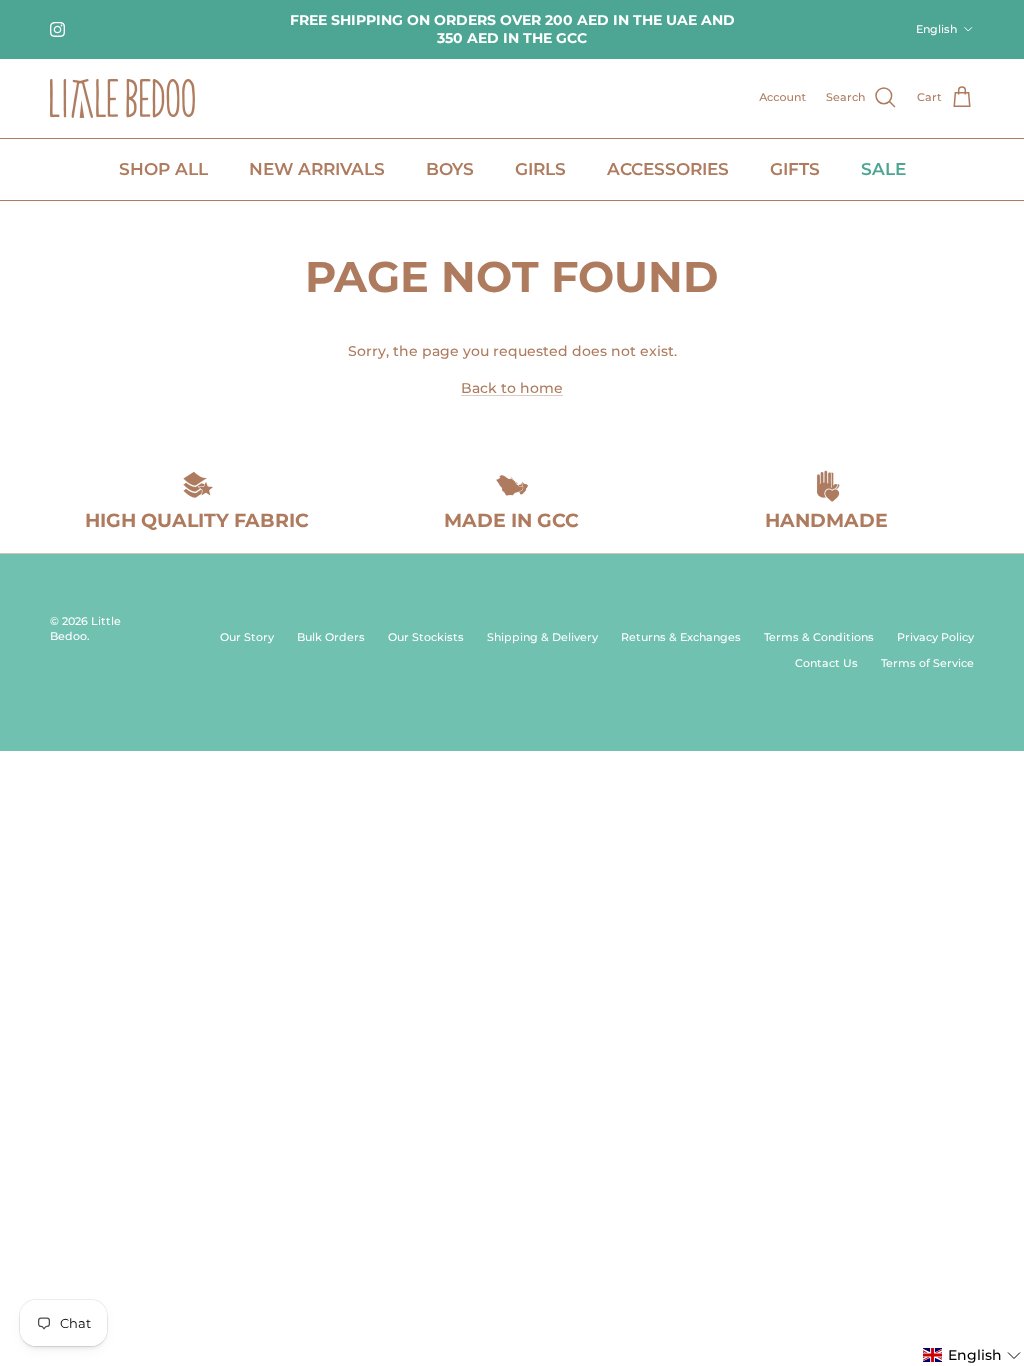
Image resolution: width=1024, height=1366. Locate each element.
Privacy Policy (935, 637)
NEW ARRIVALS (317, 169)
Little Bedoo (85, 628)
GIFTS (795, 169)
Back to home (512, 388)
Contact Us (826, 663)
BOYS (450, 169)
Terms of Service (927, 663)
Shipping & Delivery (542, 637)
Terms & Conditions (819, 637)
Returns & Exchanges (681, 637)
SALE (883, 169)
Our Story (247, 637)
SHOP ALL (163, 169)
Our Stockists (426, 637)
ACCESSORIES (668, 169)
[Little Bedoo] (122, 98)
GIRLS (540, 169)
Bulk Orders (331, 637)
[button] (972, 1355)
